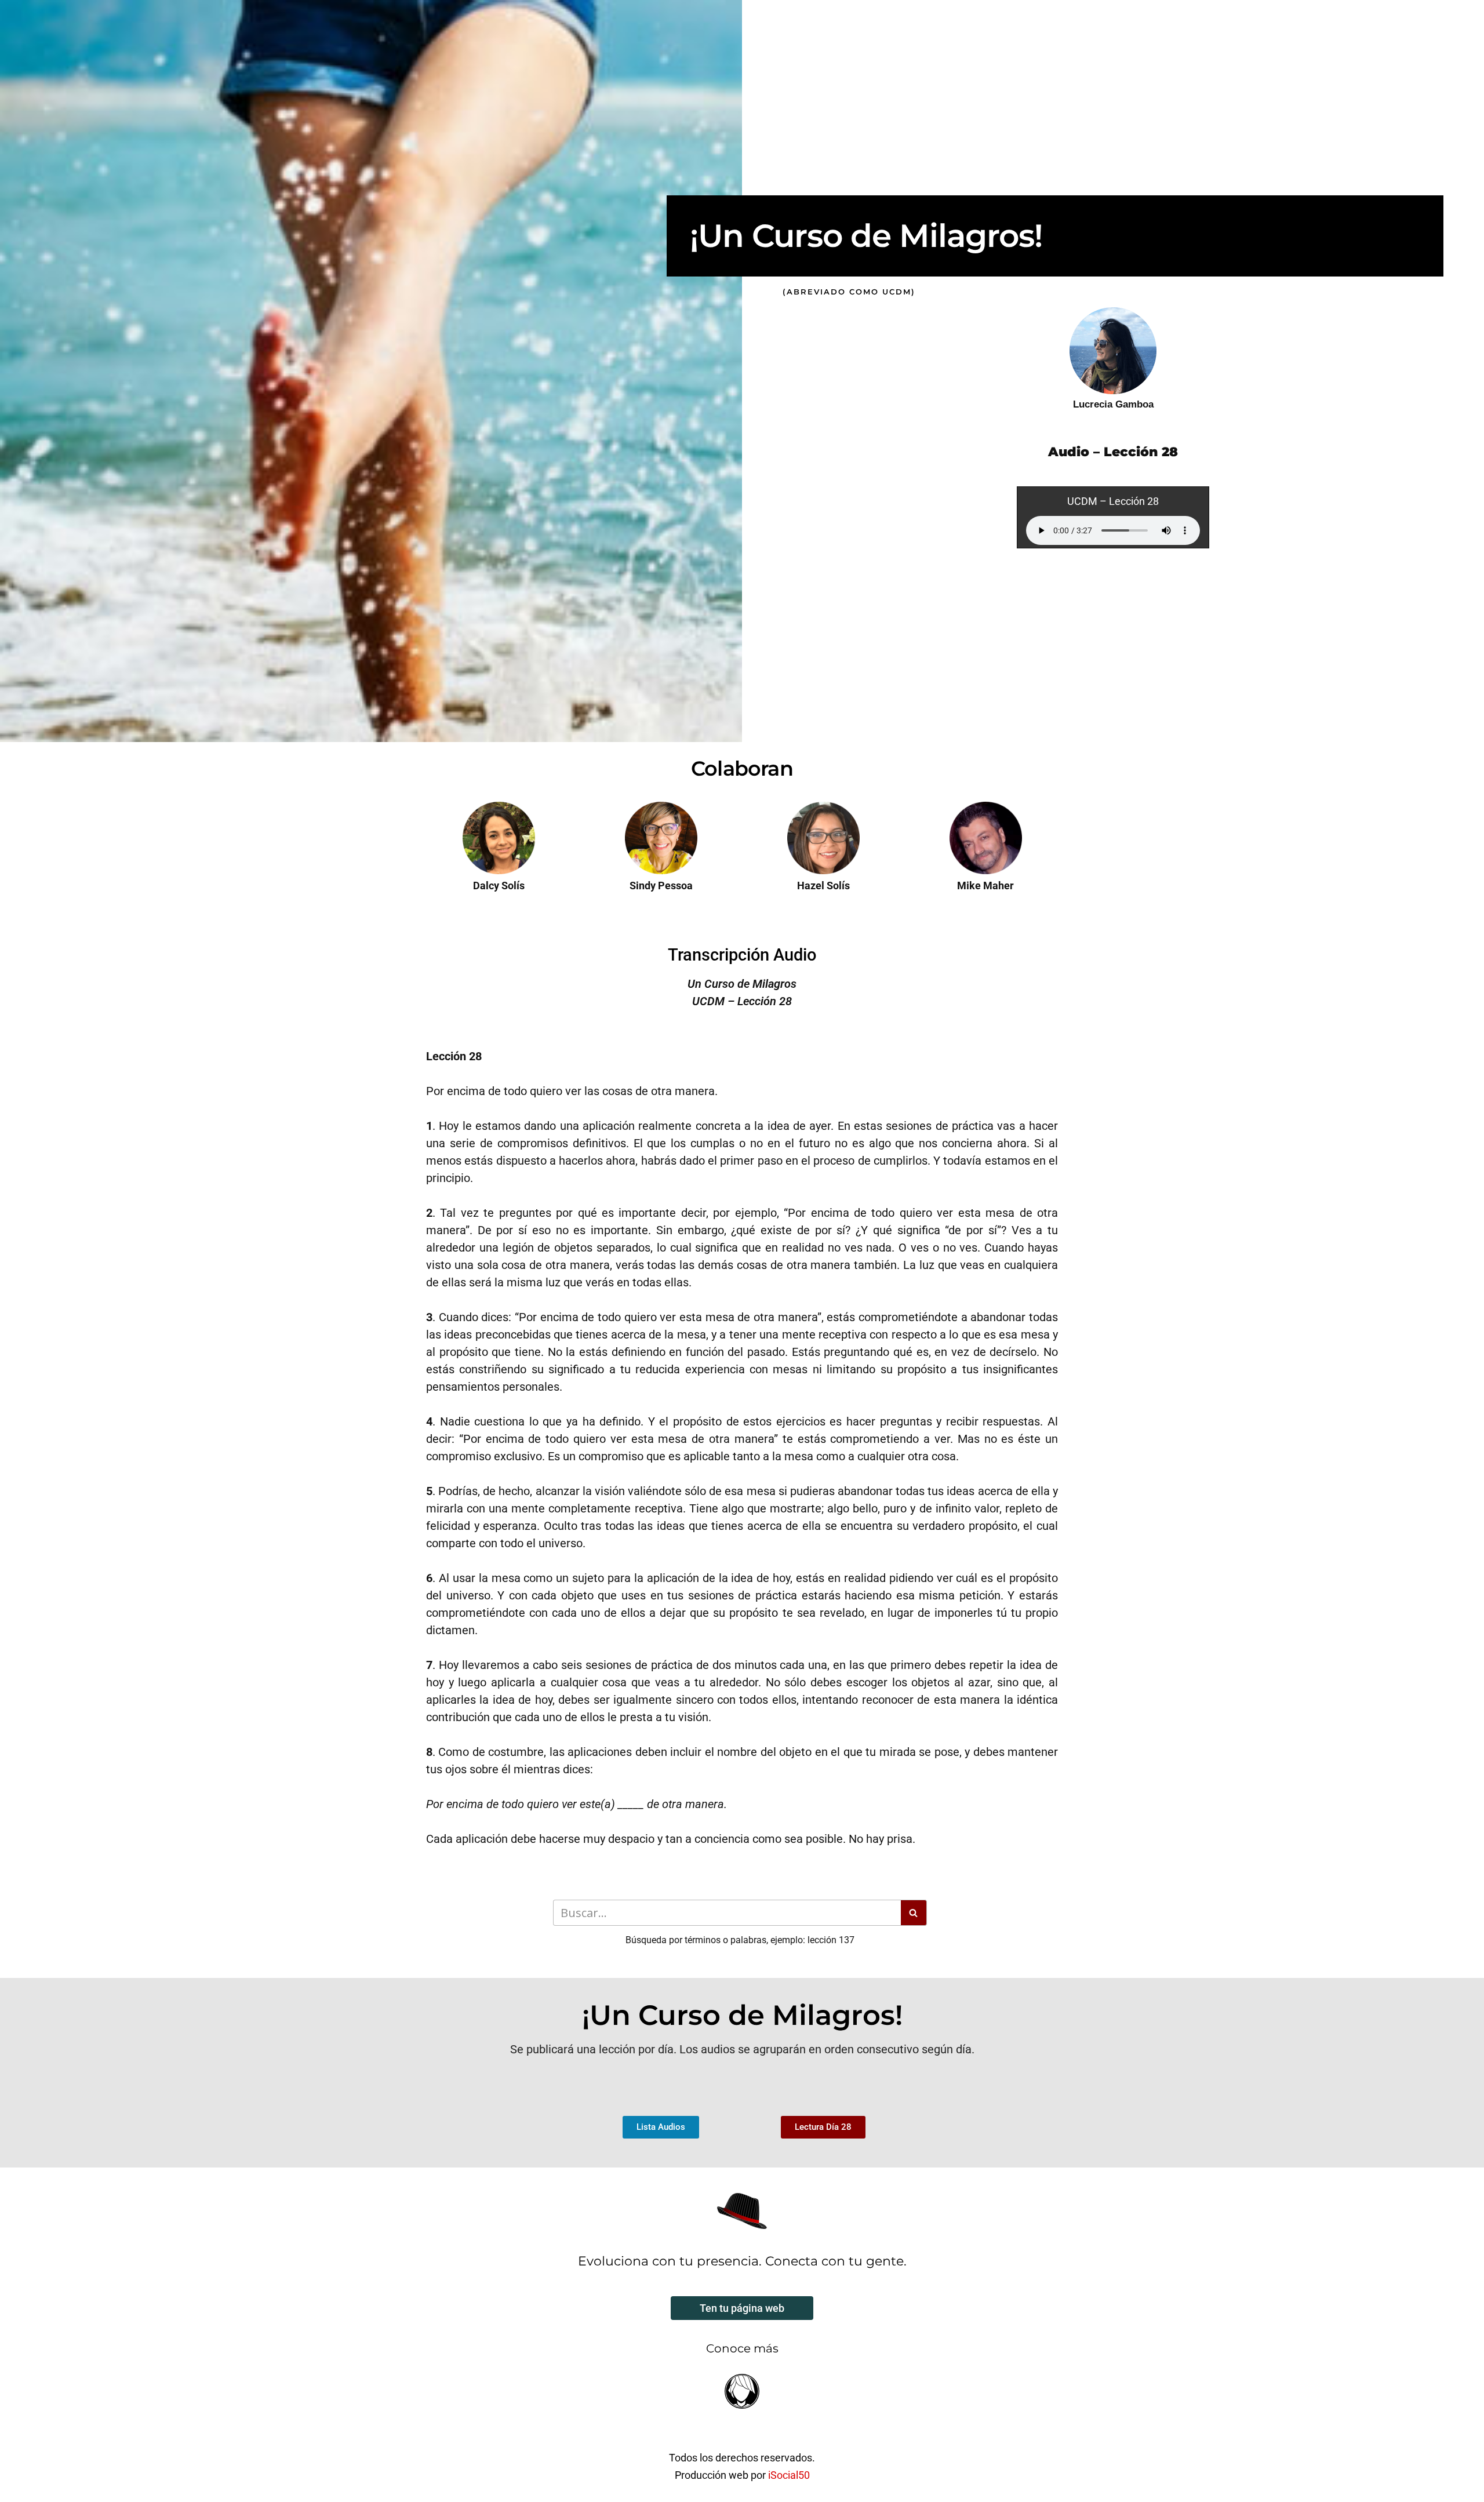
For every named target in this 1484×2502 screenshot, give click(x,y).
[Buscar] (914, 1913)
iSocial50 (789, 2475)
